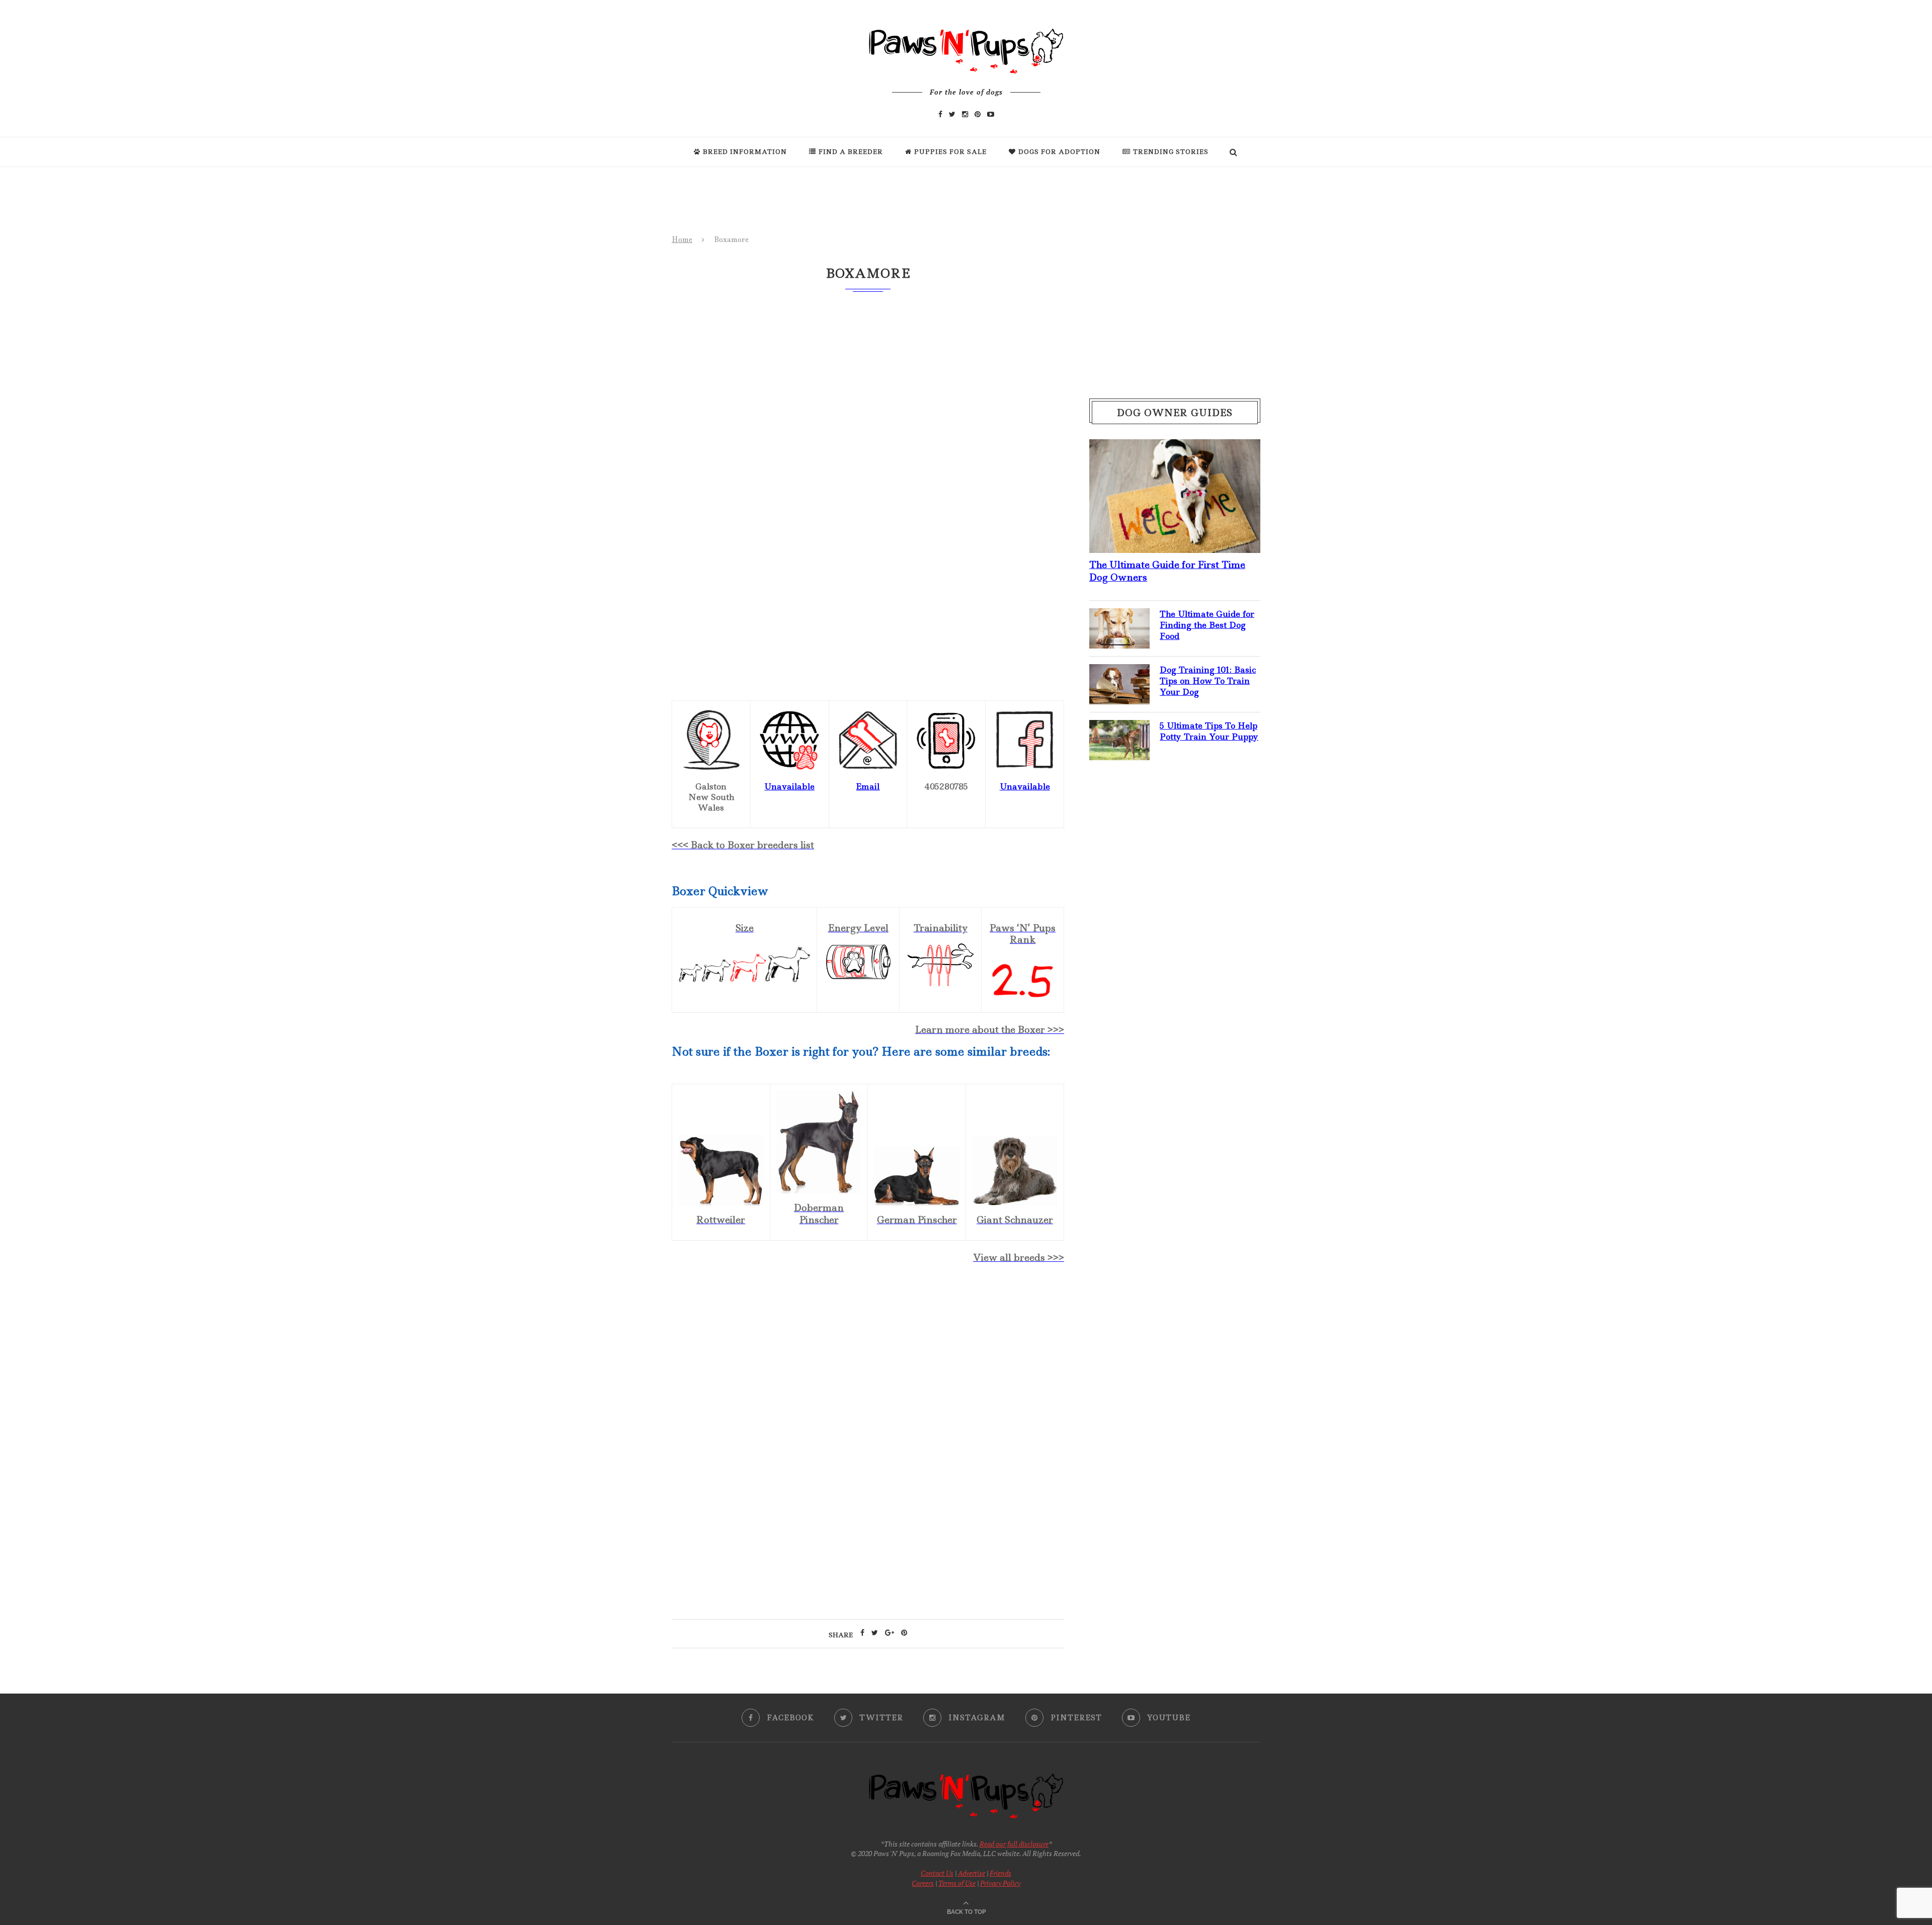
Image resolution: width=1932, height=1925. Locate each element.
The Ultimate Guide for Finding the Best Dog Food (1207, 625)
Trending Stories (1171, 152)
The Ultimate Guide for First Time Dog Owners (1167, 571)
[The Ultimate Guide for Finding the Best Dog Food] (1119, 616)
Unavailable (789, 786)
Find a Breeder (851, 152)
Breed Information (745, 152)
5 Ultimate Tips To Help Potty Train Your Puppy (1209, 731)
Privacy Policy (1000, 1883)
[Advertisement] (868, 1359)
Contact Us (937, 1873)
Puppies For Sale (950, 152)
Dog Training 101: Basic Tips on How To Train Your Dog (1208, 681)
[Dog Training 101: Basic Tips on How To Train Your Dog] (1119, 672)
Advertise (972, 1873)
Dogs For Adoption (1059, 152)
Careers (923, 1883)
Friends (1000, 1873)
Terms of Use (957, 1883)
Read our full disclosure (1014, 1844)
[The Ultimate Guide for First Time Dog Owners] (1175, 447)
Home (682, 239)
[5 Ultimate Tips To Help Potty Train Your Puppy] (1119, 728)
